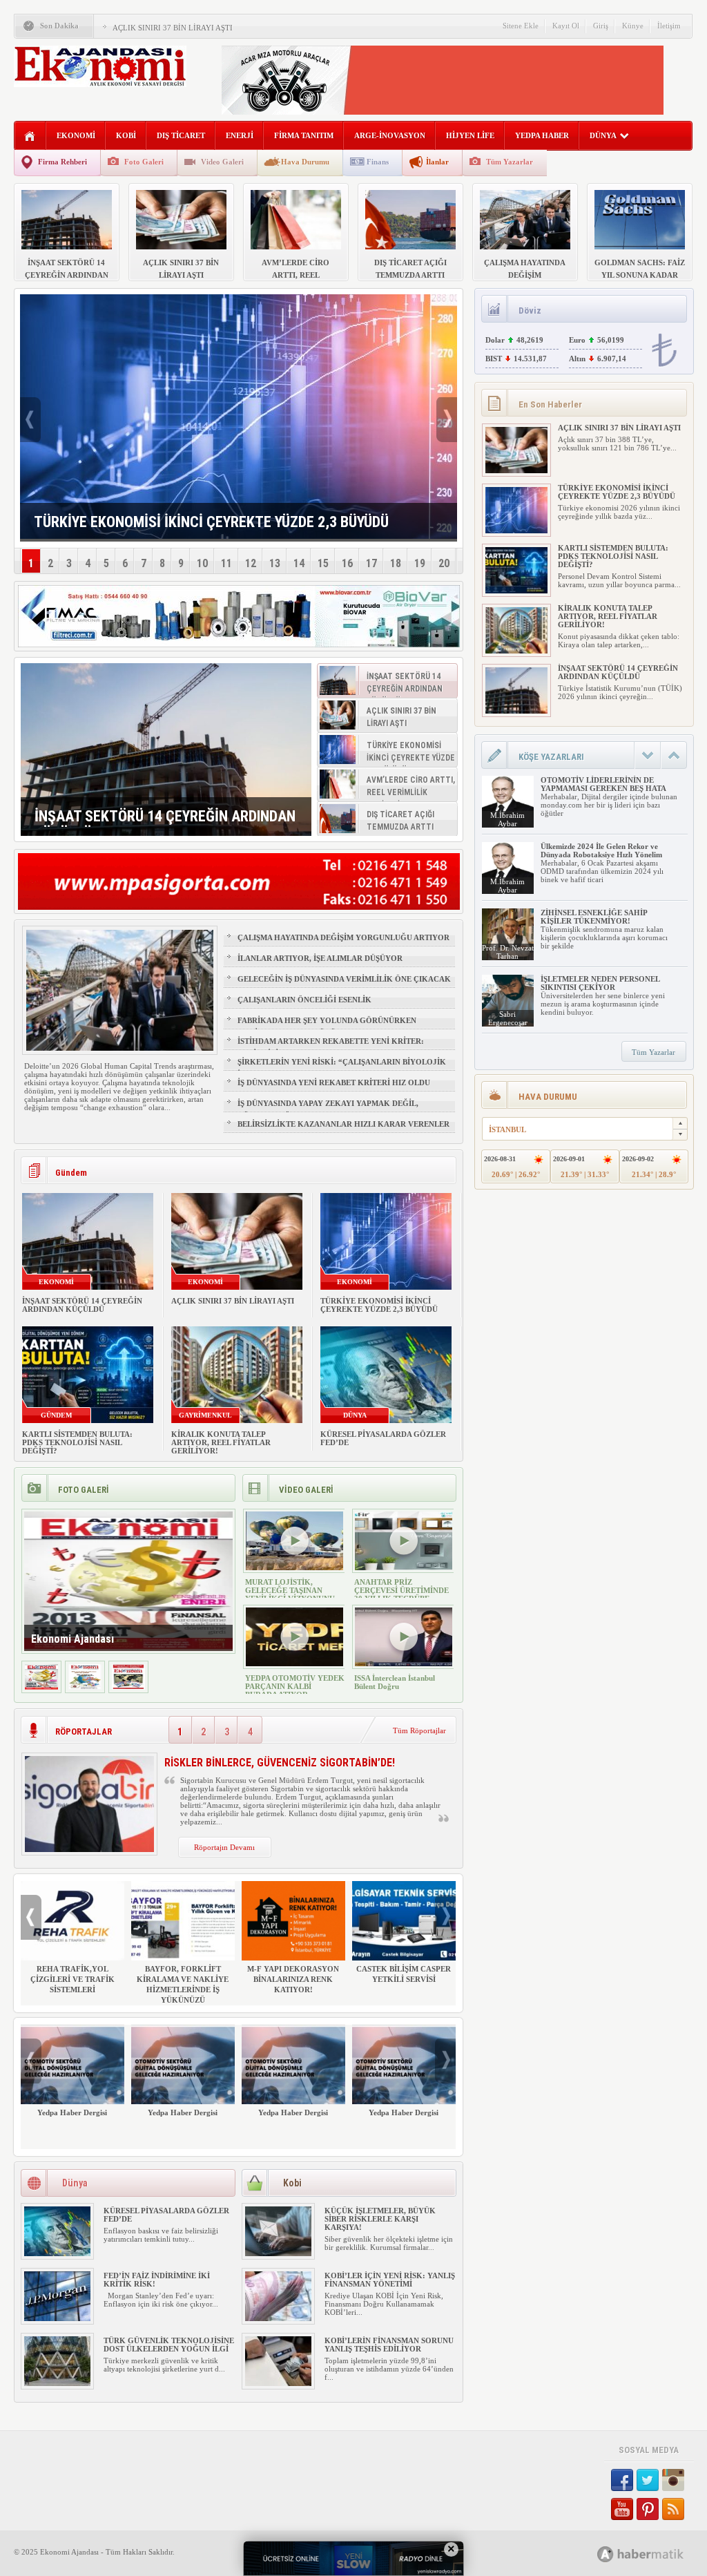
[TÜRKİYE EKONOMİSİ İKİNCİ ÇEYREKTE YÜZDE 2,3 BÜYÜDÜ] (516, 531)
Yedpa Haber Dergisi (72, 2112)
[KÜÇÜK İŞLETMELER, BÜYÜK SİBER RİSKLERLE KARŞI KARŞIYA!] (278, 2253)
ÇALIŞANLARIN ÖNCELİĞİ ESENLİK (304, 1000)
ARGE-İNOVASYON (390, 135)
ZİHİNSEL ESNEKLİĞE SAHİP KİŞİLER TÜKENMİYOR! (594, 917)
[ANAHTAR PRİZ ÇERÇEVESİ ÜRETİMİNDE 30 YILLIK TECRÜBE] (404, 1567)
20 (444, 563)
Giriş (601, 26)
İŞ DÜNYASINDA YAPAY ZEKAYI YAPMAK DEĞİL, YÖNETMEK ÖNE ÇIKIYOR (328, 1109)
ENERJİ (240, 135)
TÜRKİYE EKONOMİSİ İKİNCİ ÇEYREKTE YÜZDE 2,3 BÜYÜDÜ (379, 1305)
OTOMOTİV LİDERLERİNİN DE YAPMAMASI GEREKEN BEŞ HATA (603, 784)
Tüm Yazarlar (510, 162)
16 (347, 563)
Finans (378, 162)
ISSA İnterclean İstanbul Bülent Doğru (395, 1682)
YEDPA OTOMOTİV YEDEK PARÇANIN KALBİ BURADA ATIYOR (295, 1686)
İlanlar (437, 162)
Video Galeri (222, 162)
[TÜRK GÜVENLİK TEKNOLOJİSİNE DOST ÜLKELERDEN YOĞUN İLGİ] (57, 2383)
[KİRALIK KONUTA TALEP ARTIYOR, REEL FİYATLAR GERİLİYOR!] (516, 651)
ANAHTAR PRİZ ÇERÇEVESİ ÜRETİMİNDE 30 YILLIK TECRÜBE (401, 1590)
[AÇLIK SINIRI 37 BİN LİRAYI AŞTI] (516, 470)
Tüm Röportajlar (419, 1730)
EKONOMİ (76, 135)
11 (226, 563)
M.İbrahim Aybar (507, 819)
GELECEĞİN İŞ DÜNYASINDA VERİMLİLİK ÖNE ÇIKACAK (344, 979)
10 (202, 563)
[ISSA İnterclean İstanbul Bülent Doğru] (404, 1663)
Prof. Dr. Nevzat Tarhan (508, 952)
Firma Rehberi (62, 162)
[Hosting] (606, 2554)
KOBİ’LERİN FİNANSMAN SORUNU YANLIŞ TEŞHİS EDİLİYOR (389, 2345)
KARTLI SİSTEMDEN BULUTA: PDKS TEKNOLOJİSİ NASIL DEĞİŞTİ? (77, 1442)
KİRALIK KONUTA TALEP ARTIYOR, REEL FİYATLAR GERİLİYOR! (221, 1442)
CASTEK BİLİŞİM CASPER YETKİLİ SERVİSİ (404, 1974)
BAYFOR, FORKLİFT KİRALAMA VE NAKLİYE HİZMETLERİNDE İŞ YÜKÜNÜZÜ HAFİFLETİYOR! (183, 1990)
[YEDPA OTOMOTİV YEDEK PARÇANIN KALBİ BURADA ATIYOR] (294, 1663)
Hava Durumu (305, 162)
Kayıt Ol (566, 26)
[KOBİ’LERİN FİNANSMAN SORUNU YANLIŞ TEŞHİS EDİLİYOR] (278, 2383)
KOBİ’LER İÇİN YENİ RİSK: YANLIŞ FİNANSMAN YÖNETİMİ (390, 2280)
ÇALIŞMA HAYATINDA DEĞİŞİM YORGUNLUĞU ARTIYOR (343, 937)
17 (371, 563)
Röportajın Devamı (224, 1847)
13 (275, 563)
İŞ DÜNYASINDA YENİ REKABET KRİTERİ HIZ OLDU (334, 1082)
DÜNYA (603, 135)
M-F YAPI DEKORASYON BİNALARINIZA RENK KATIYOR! (293, 1979)
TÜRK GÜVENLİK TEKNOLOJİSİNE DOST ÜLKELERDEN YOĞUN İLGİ (169, 2345)
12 (251, 563)
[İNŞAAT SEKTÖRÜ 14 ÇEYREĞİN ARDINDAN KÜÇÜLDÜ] (166, 750)
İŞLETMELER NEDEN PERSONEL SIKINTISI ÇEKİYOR (600, 983)
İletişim (669, 26)
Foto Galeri (144, 162)
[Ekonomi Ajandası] (41, 1687)
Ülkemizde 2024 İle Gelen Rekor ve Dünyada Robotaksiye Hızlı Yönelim (601, 850)
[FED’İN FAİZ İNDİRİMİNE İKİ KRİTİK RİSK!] (57, 2318)
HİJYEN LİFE (470, 135)
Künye (633, 26)
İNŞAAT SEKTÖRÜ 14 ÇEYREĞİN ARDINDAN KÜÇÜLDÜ (82, 1305)
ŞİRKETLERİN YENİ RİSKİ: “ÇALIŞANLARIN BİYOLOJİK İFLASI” (342, 1068)
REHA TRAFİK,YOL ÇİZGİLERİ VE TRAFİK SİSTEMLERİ (72, 1979)
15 (323, 563)
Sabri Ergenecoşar (508, 1018)
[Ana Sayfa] (30, 136)
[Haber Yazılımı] (656, 2554)
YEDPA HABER (542, 135)
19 (420, 563)
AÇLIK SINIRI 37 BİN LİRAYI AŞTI (173, 28)
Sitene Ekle (521, 26)
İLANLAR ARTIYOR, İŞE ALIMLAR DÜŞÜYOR (320, 958)
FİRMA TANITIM (304, 135)
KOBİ (126, 135)
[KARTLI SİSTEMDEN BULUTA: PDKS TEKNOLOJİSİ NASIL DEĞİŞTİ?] (516, 591)
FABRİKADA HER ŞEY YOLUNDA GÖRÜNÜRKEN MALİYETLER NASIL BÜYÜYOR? (327, 1027)
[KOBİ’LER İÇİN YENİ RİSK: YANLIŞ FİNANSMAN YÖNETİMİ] (278, 2318)
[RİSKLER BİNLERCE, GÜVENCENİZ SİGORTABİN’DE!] (89, 1849)
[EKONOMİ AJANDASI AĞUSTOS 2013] (85, 1687)
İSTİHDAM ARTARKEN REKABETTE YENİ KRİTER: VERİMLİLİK (331, 1047)
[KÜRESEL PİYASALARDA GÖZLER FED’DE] (57, 2253)
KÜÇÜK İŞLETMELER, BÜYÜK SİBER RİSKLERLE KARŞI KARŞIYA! (380, 2219)
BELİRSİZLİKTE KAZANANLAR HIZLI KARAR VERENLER (343, 1124)
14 (299, 563)
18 (396, 563)
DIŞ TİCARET (181, 135)
